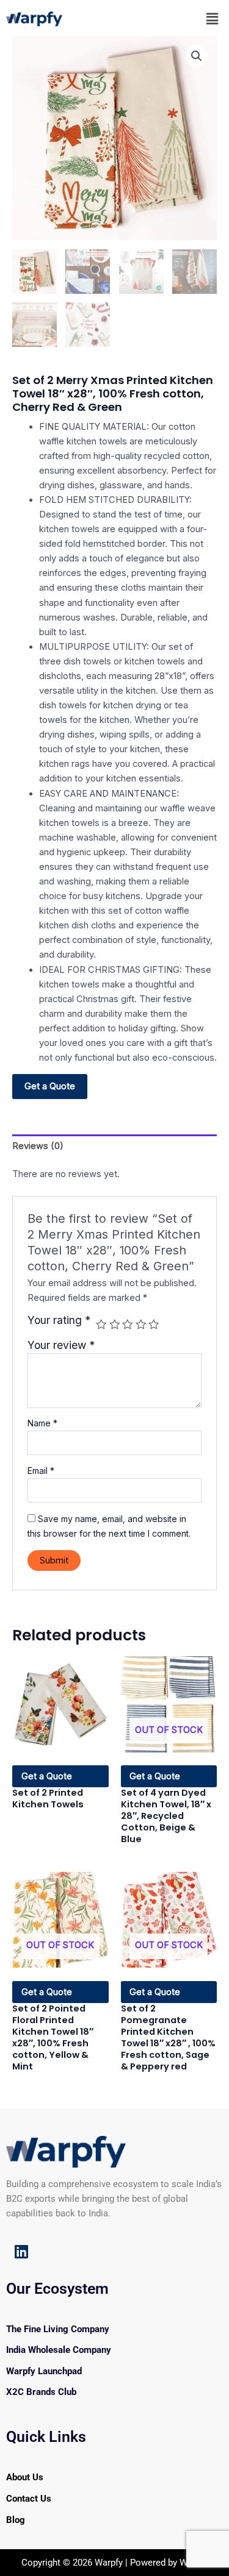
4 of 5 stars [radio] (141, 1325)
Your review (61, 1345)
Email (41, 1471)
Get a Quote (50, 1086)
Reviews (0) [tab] (38, 1146)
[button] (213, 19)
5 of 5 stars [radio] (154, 1325)
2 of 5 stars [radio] (115, 1325)
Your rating (59, 1320)
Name (42, 1423)
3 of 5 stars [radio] (128, 1325)
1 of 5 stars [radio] (101, 1325)
